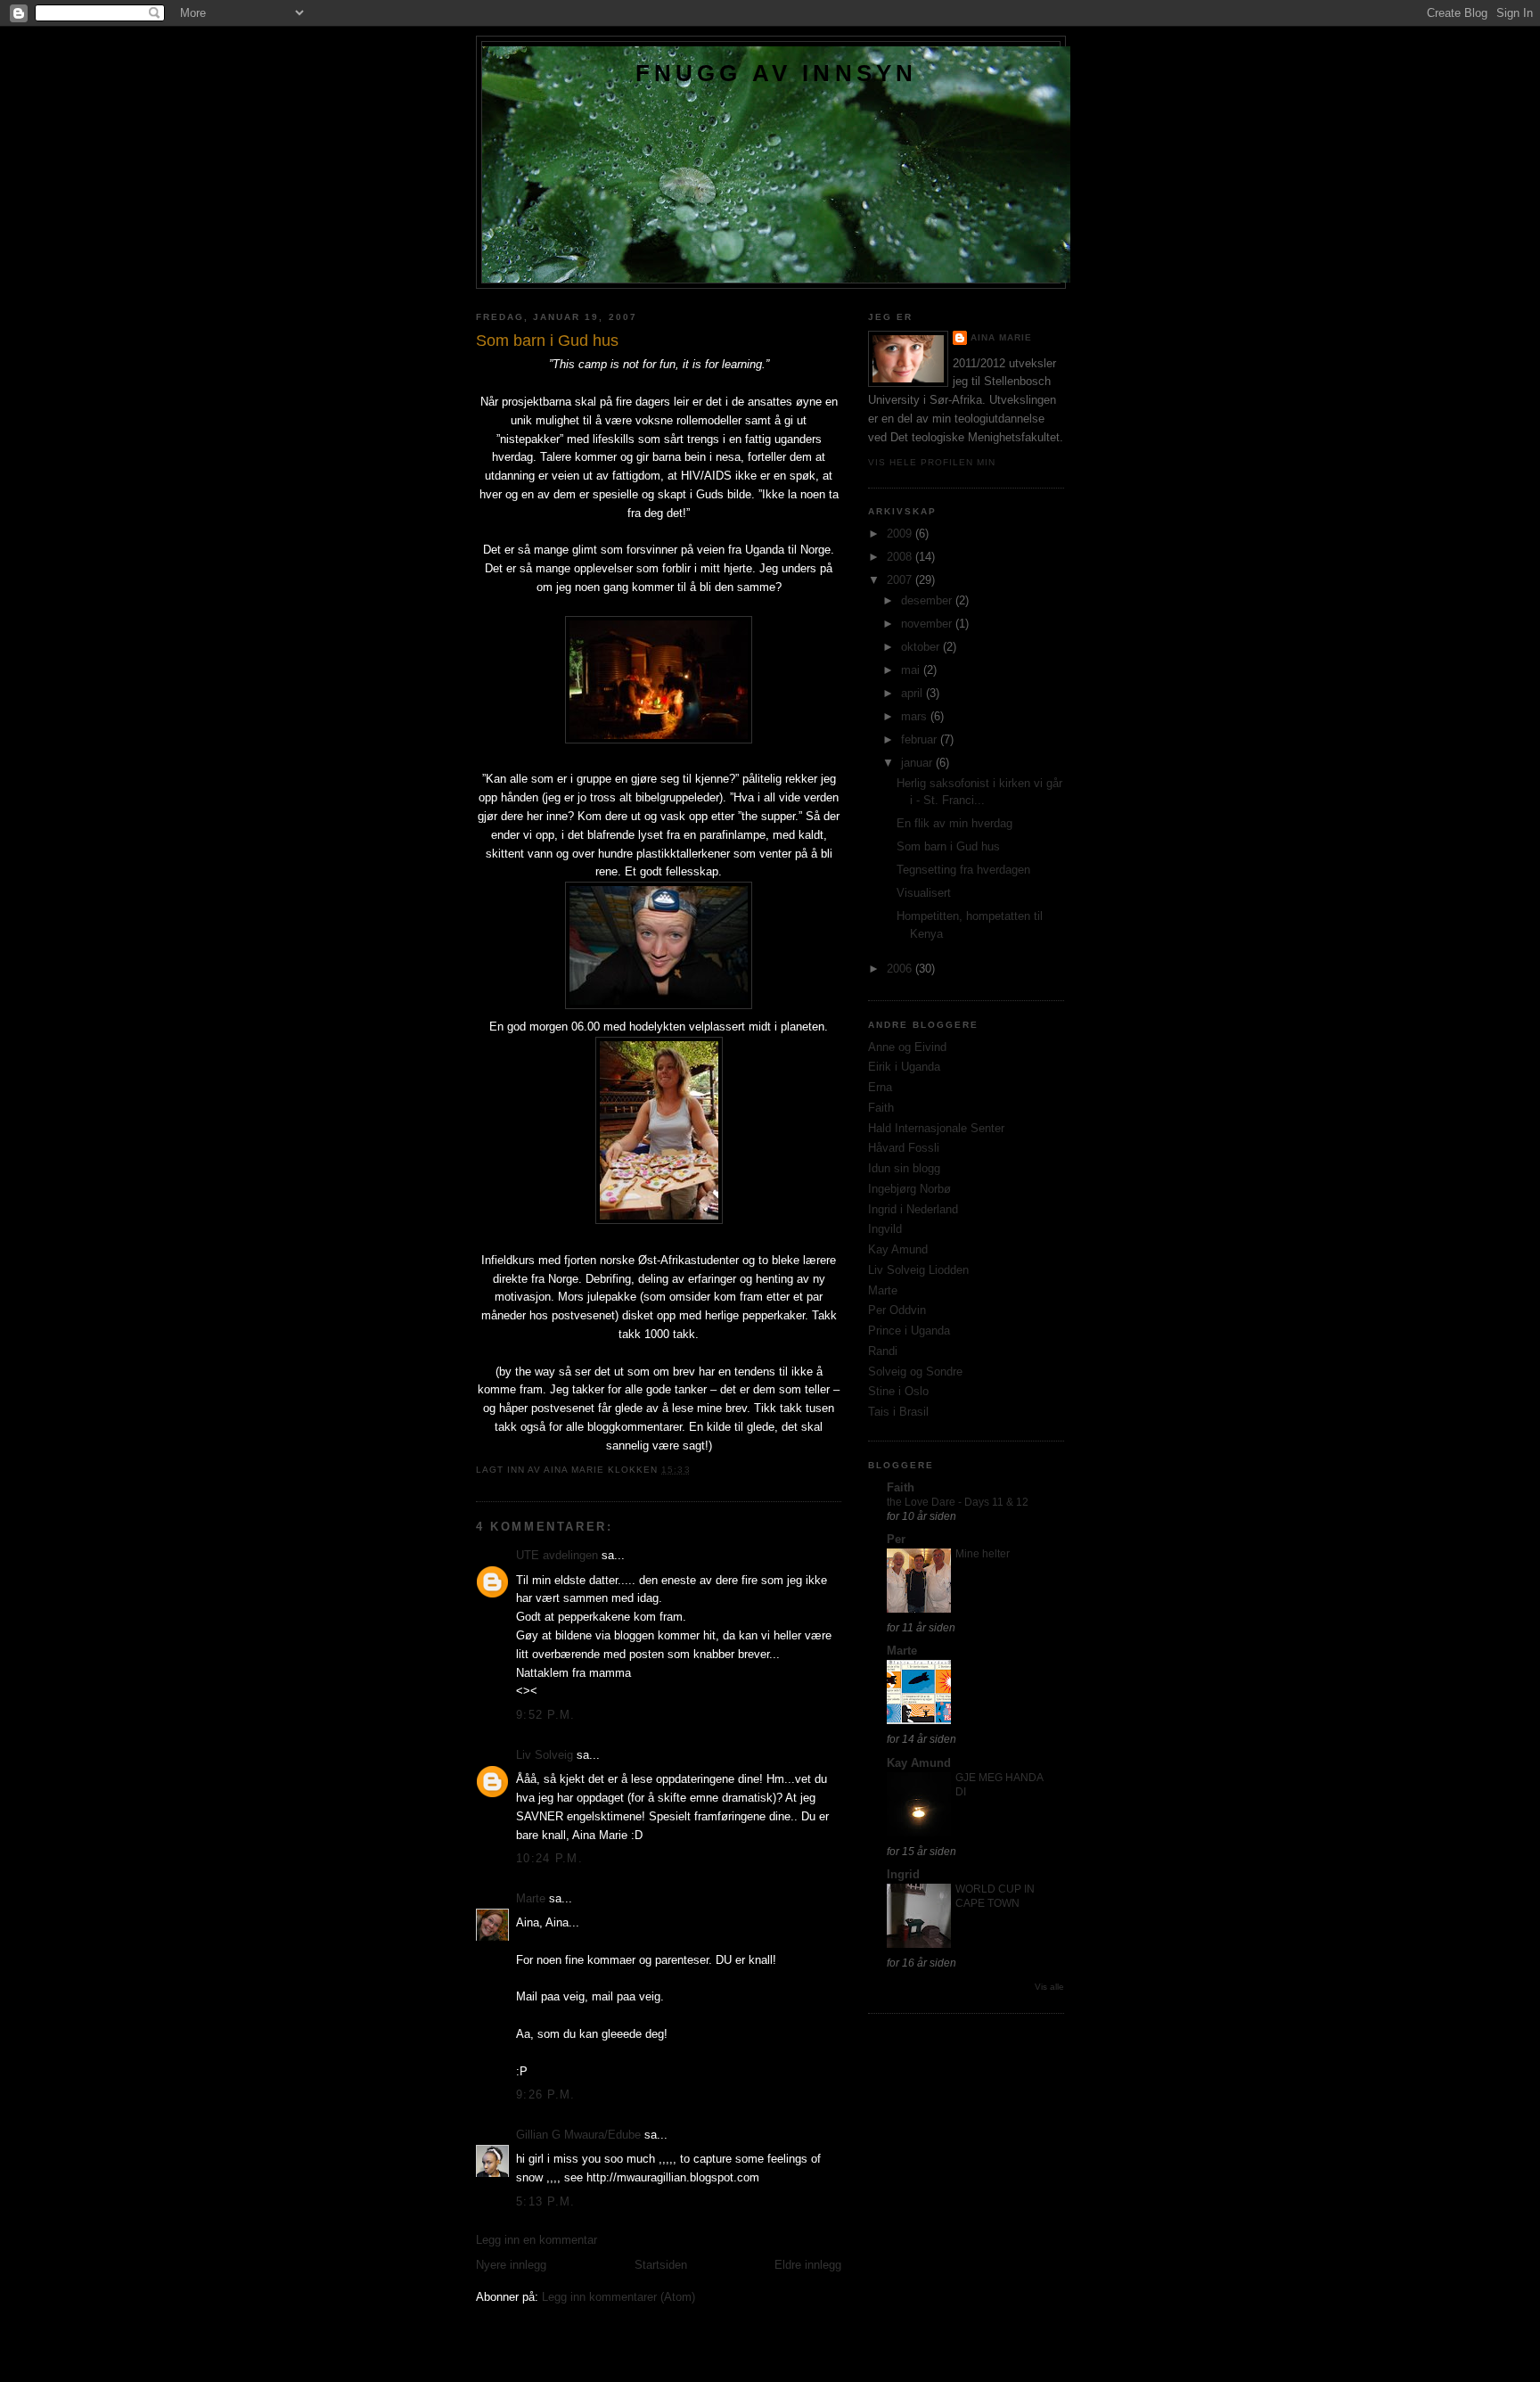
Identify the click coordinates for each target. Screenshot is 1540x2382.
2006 (901, 969)
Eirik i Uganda (904, 1067)
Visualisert (924, 893)
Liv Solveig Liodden (918, 1270)
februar (921, 739)
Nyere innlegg (511, 2265)
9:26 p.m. (546, 2095)
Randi (883, 1351)
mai (912, 670)
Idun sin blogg (904, 1168)
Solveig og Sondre (915, 1372)
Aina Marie (1001, 337)
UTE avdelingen (557, 1555)
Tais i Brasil (898, 1412)
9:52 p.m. (546, 1715)
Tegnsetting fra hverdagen (963, 870)
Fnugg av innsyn (777, 73)
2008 (901, 557)
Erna (880, 1087)
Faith (881, 1108)
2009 (901, 534)
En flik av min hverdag (954, 823)
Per (896, 1539)
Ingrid (903, 1874)
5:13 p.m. (546, 2201)
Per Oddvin (897, 1310)
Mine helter (983, 1554)
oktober (922, 647)
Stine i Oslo (898, 1391)
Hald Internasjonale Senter (936, 1128)
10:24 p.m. (549, 1858)
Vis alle (1049, 1987)
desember (928, 600)
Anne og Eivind (907, 1047)
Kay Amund (898, 1249)
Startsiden (661, 2265)
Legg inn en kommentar (537, 2240)
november (928, 624)
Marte (531, 1898)
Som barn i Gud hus (948, 846)
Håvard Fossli (904, 1148)
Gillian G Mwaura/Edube (578, 2135)
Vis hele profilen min (932, 462)
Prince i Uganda (909, 1331)
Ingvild (885, 1229)
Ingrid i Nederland (913, 1209)
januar (918, 763)
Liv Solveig (545, 1755)
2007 (901, 580)
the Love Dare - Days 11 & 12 (958, 1502)
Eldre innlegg (808, 2265)
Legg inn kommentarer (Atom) (618, 2297)
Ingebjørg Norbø (909, 1189)
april (913, 693)
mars (916, 716)
